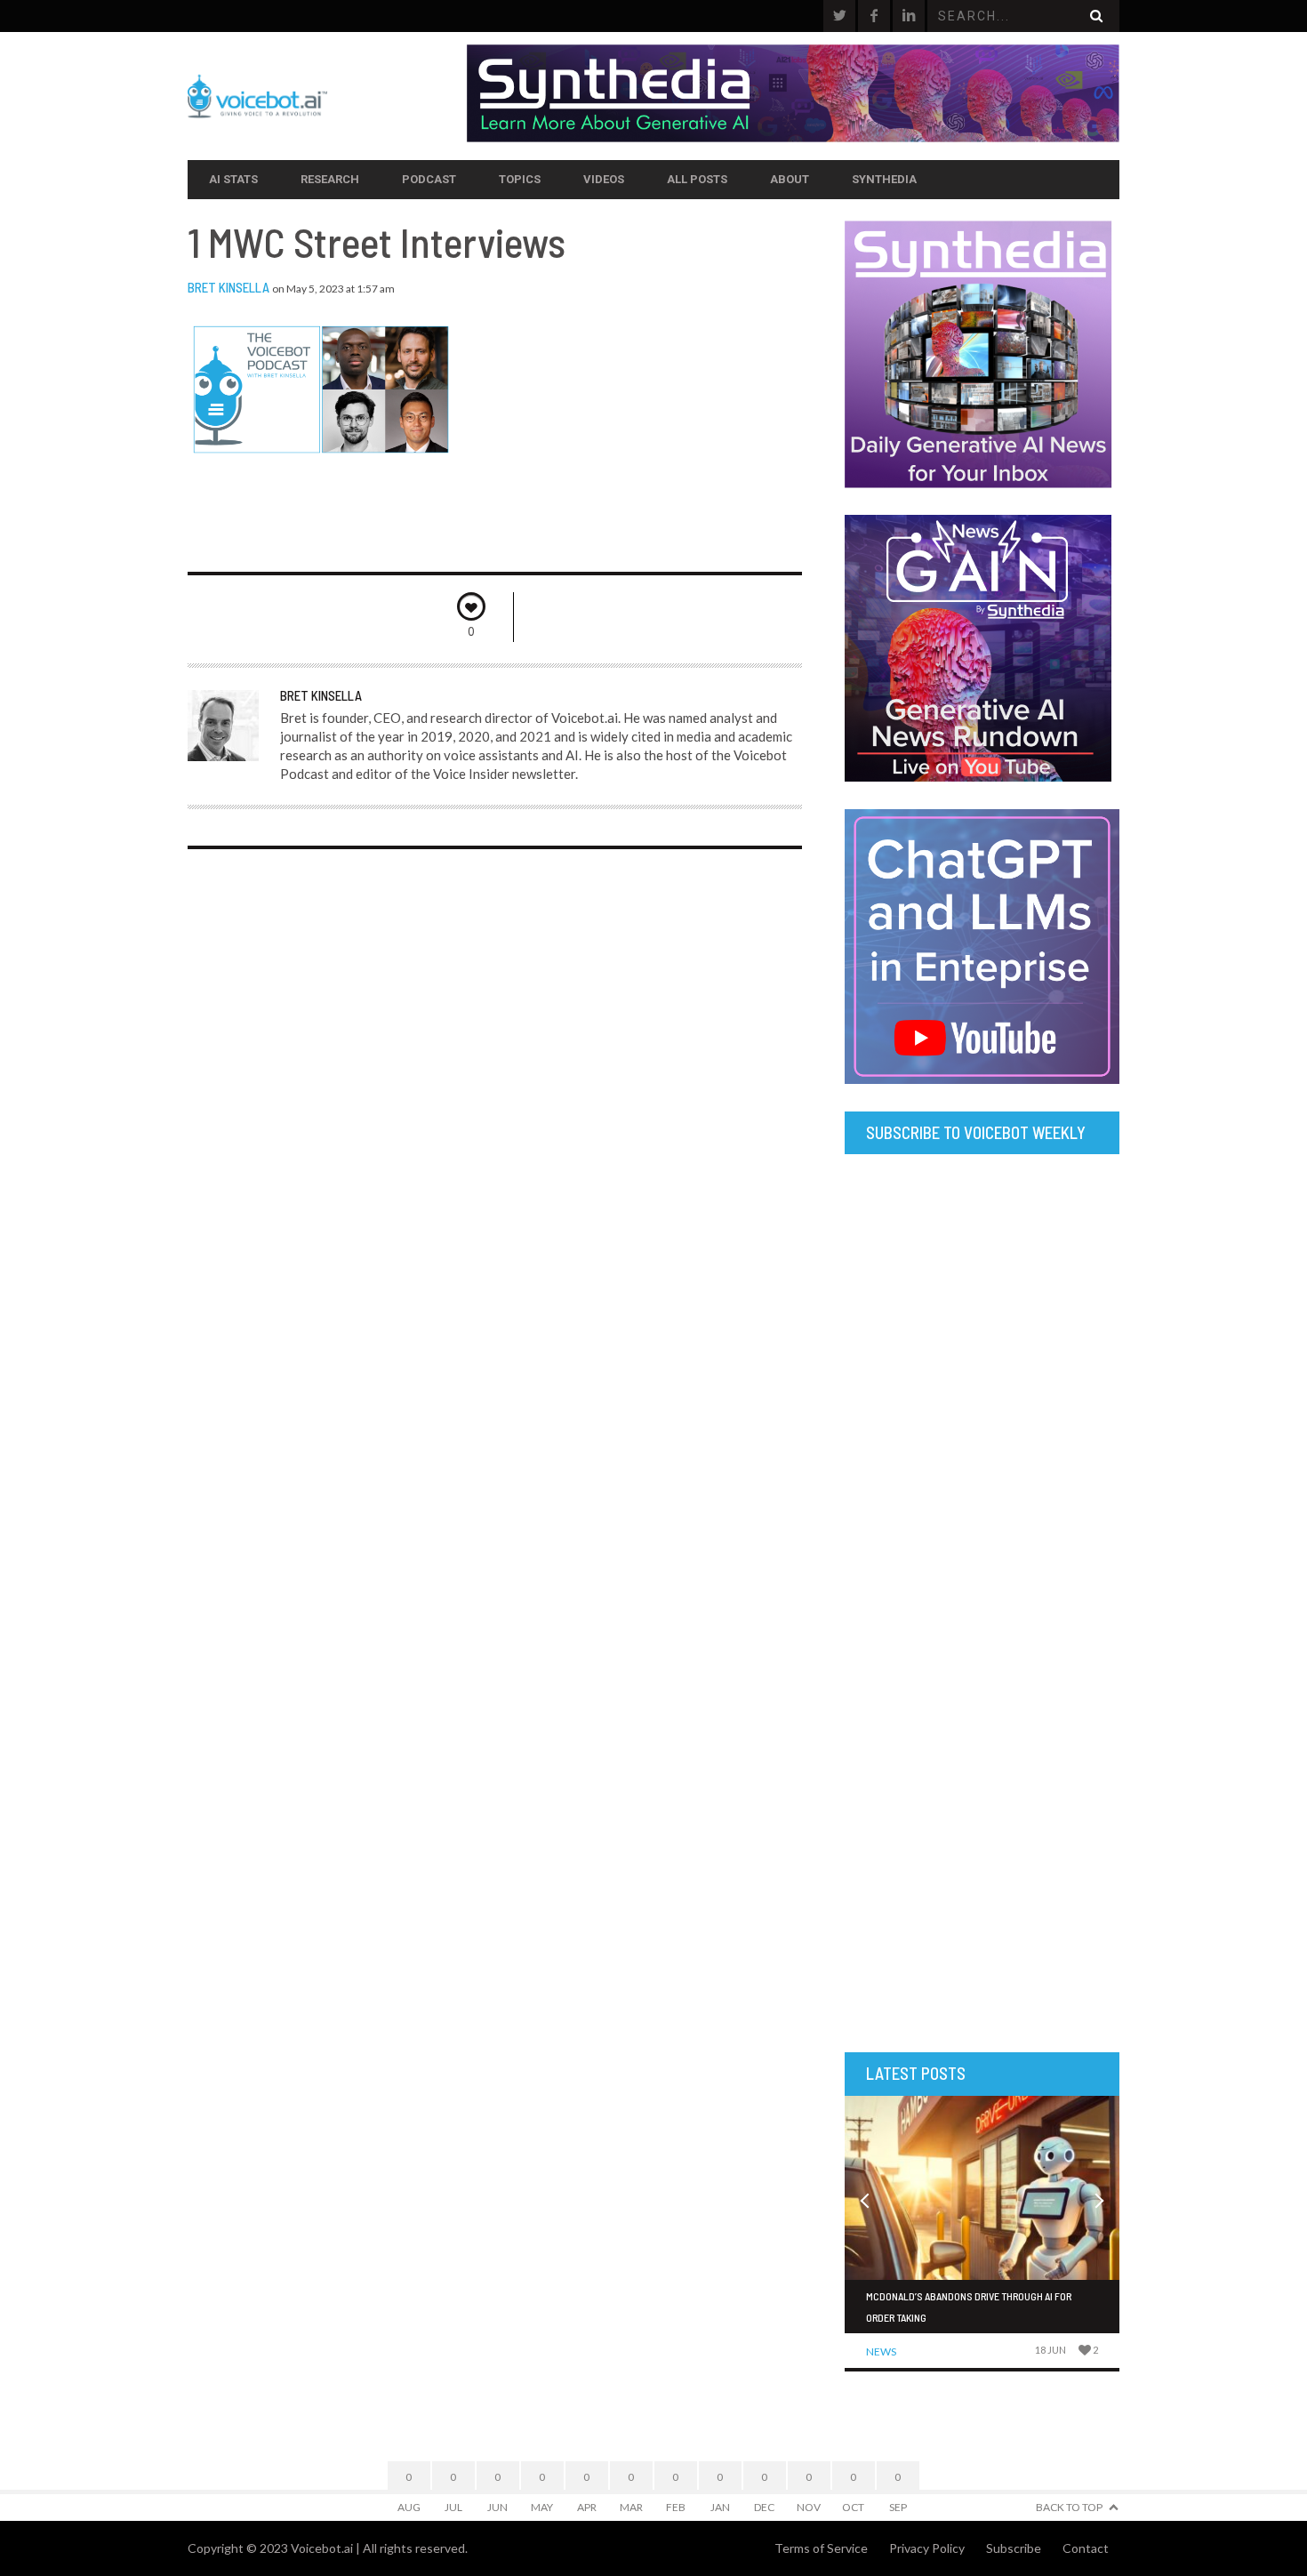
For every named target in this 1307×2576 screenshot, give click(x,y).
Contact (1086, 2548)
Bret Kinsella (229, 287)
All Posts (697, 179)
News (881, 2351)
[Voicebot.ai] (327, 96)
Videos (604, 179)
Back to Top (1069, 2507)
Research (330, 179)
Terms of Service (821, 2548)
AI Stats (233, 179)
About (790, 179)
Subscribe (1014, 2548)
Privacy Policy (927, 2548)
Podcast (429, 179)
